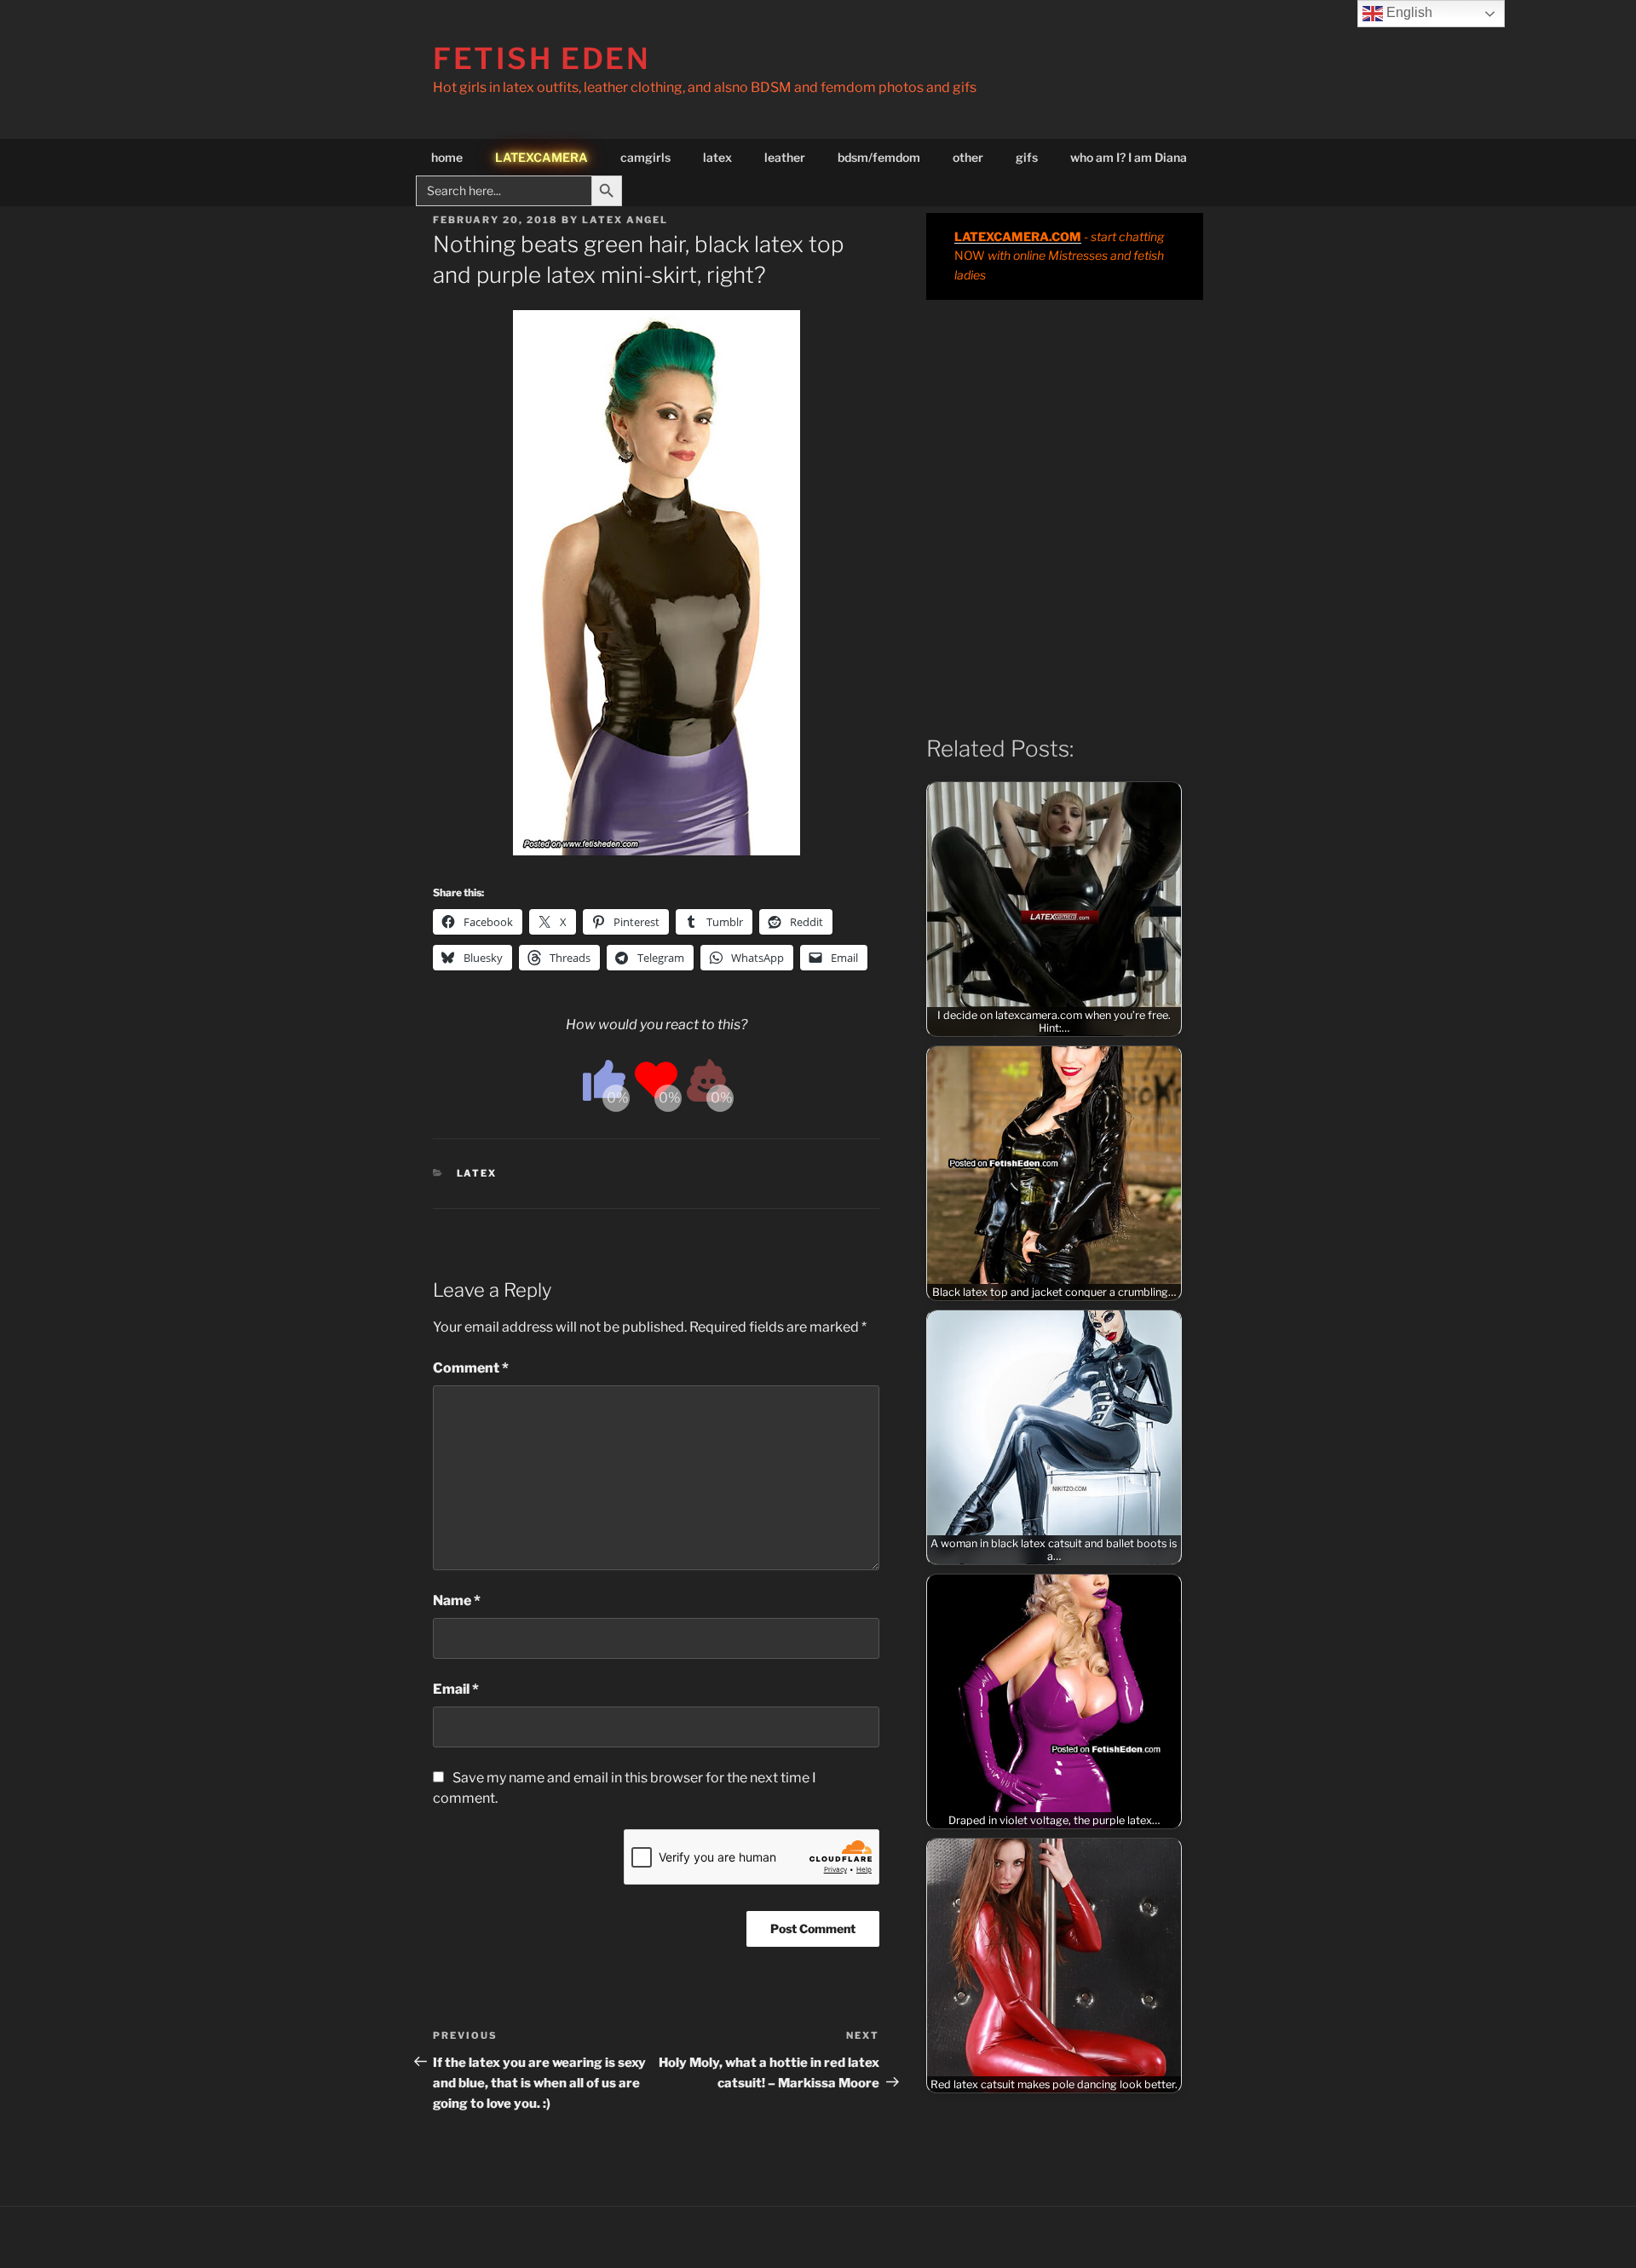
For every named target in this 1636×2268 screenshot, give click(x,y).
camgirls (645, 157)
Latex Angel (625, 220)
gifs (1027, 157)
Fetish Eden (542, 58)
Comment (471, 1368)
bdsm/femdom (879, 157)
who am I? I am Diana (1129, 157)
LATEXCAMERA (541, 157)
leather (785, 157)
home (447, 157)
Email (456, 1689)
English (1408, 12)
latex (717, 157)
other (968, 157)
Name (457, 1600)
